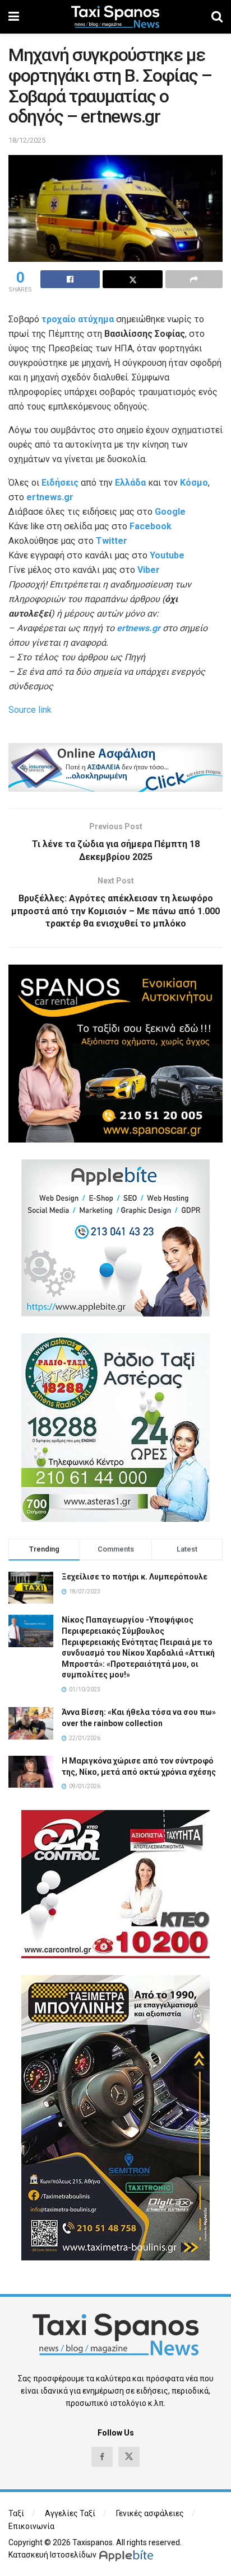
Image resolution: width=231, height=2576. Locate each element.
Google (170, 512)
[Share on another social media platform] (194, 279)
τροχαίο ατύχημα (78, 319)
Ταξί (16, 2513)
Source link (30, 710)
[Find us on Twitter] (129, 2457)
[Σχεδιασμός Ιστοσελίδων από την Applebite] (128, 2555)
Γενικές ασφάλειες (150, 2513)
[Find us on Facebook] (102, 2457)
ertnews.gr (138, 628)
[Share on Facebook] (70, 279)
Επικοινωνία (31, 2526)
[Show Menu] (14, 17)
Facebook (151, 526)
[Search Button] (217, 17)
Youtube (167, 555)
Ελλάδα (130, 483)
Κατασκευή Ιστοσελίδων (52, 2555)
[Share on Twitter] (132, 279)
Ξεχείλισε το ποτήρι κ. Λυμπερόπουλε (135, 1577)
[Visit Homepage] (115, 17)
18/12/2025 (27, 140)
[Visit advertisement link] (115, 767)
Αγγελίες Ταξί (70, 2513)
